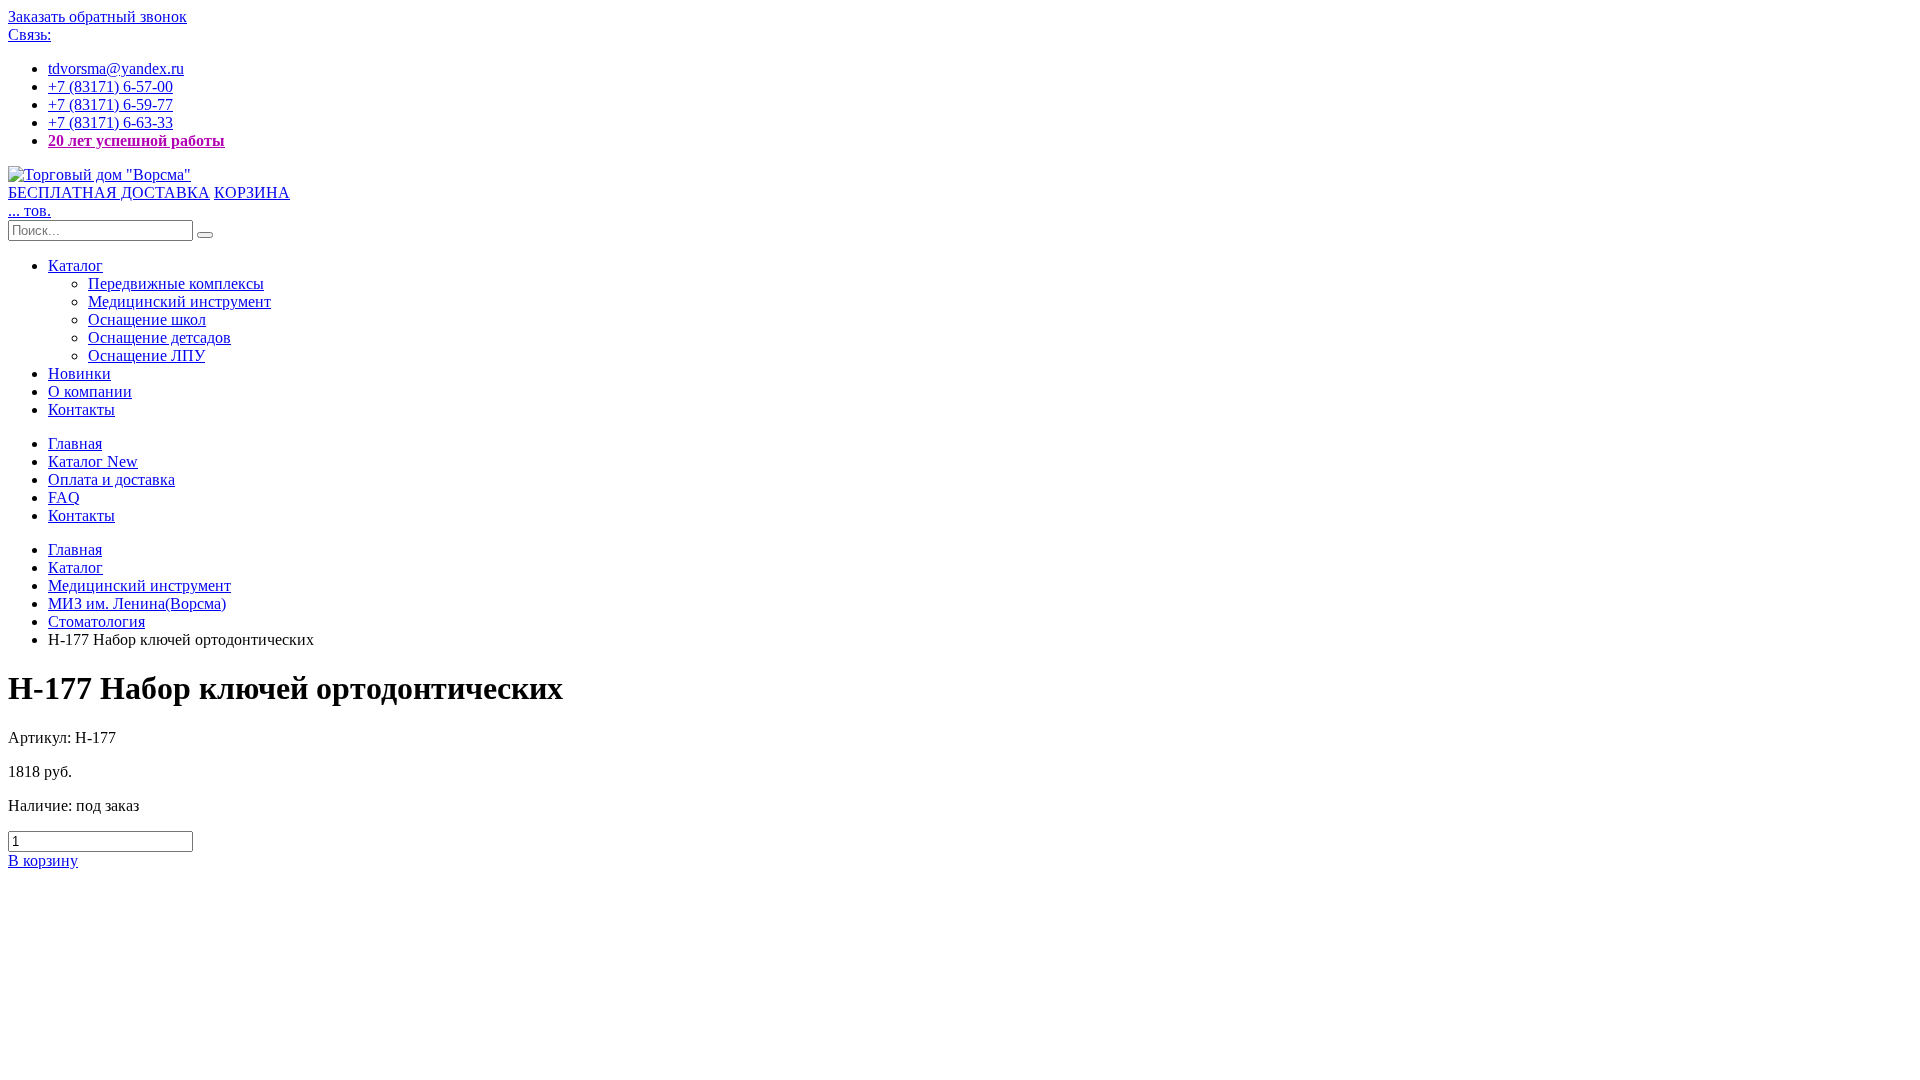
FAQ (64, 497)
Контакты (81, 409)
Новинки (79, 373)
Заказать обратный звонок (97, 16)
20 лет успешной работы (136, 140)
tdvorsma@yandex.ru (116, 68)
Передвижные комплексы (176, 283)
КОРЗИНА (252, 192)
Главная (75, 443)
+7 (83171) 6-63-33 (110, 122)
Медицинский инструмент (179, 301)
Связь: (29, 34)
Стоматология (96, 621)
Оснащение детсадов (159, 337)
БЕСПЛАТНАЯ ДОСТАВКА (109, 192)
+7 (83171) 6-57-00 (110, 86)
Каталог (75, 265)
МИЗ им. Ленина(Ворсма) (137, 603)
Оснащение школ (147, 319)
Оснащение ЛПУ (146, 355)
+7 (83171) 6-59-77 (110, 104)
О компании (90, 391)
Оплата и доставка (111, 479)
